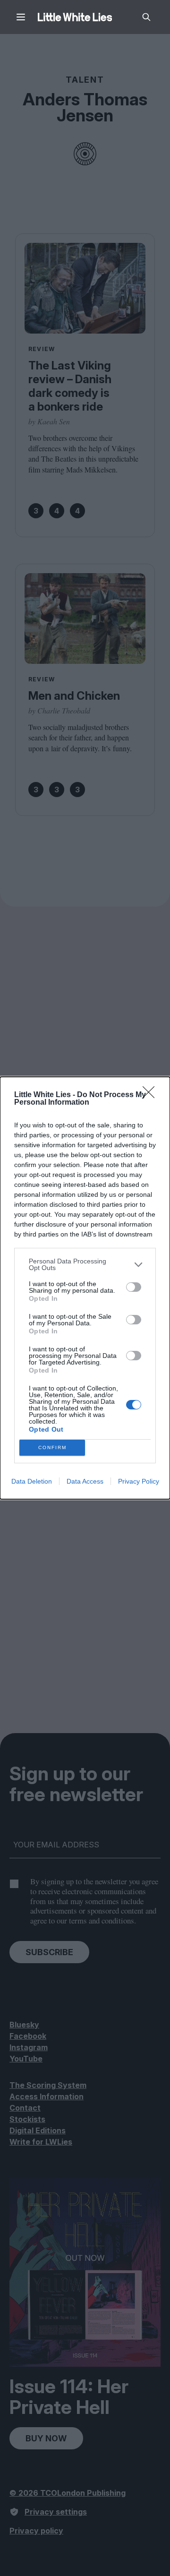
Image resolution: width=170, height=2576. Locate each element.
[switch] (134, 1287)
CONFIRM (52, 1447)
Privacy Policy (139, 1481)
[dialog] (85, 1288)
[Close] (152, 1095)
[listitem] (85, 1264)
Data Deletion (32, 1481)
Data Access (85, 1481)
